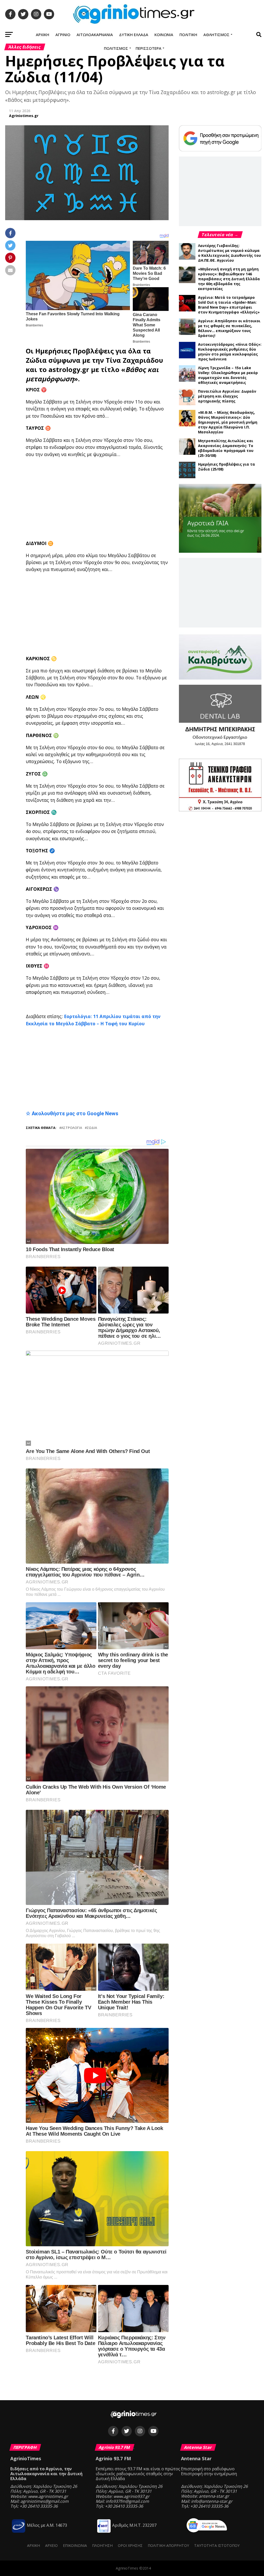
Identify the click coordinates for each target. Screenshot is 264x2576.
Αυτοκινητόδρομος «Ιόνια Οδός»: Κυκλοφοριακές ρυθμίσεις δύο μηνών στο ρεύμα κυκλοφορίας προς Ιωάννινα (230, 352)
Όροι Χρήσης (130, 2545)
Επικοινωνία (75, 2545)
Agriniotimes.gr (24, 116)
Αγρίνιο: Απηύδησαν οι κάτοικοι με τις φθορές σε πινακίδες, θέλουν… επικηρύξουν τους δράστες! (229, 328)
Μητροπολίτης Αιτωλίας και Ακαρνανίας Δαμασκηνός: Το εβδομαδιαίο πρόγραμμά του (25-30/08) (226, 448)
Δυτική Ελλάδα (134, 35)
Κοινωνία (164, 35)
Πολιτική (188, 35)
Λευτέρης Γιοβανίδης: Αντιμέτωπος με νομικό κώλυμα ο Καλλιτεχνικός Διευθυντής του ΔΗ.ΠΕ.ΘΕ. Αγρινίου (229, 253)
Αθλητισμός (216, 35)
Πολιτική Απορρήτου (168, 2545)
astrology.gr (69, 370)
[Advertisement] (145, 499)
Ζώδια (36, 360)
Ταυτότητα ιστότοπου (217, 2545)
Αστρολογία (72, 1128)
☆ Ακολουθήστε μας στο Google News (72, 1113)
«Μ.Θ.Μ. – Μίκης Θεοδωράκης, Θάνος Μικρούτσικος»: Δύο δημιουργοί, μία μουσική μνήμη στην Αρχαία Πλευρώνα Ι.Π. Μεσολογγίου (228, 422)
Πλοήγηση (102, 2545)
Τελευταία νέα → (220, 235)
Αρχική (43, 35)
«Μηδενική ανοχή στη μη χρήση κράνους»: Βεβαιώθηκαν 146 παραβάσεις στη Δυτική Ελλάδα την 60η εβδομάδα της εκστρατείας (229, 279)
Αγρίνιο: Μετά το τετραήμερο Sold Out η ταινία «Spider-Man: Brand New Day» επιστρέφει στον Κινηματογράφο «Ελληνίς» (229, 305)
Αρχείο (51, 2545)
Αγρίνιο (63, 35)
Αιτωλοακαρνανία (95, 35)
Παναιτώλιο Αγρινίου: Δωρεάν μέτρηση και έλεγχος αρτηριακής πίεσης (227, 396)
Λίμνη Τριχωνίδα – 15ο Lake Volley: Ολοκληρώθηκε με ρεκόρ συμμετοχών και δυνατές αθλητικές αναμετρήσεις (228, 375)
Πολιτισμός (116, 48)
